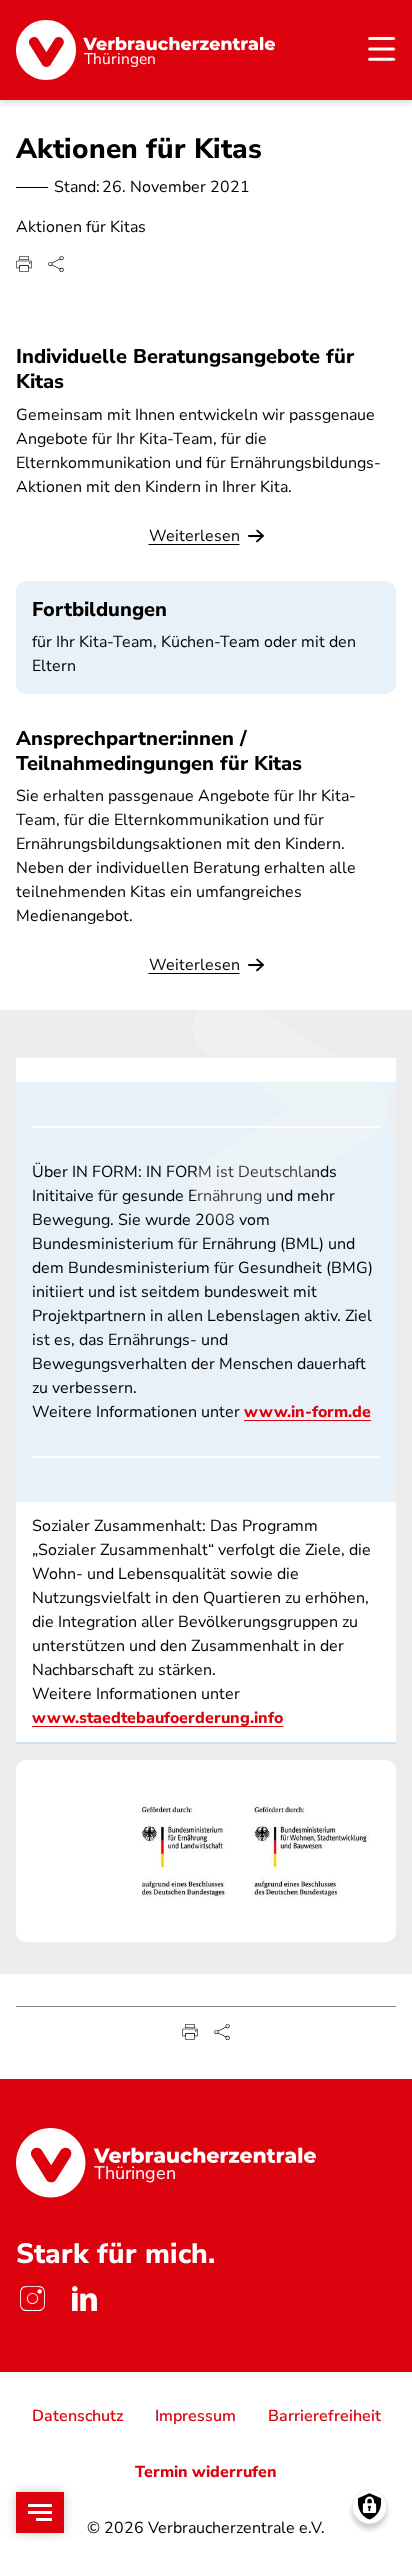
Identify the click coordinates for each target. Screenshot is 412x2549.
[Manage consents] (369, 2506)
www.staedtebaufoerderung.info (157, 1718)
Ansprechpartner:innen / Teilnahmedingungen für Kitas (159, 751)
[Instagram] (32, 2298)
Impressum (195, 2416)
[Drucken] (24, 264)
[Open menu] (40, 2512)
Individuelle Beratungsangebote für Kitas (185, 369)
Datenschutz (77, 2416)
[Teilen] (56, 264)
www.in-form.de (307, 1412)
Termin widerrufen (206, 2472)
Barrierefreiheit (324, 2416)
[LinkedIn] (84, 2298)
